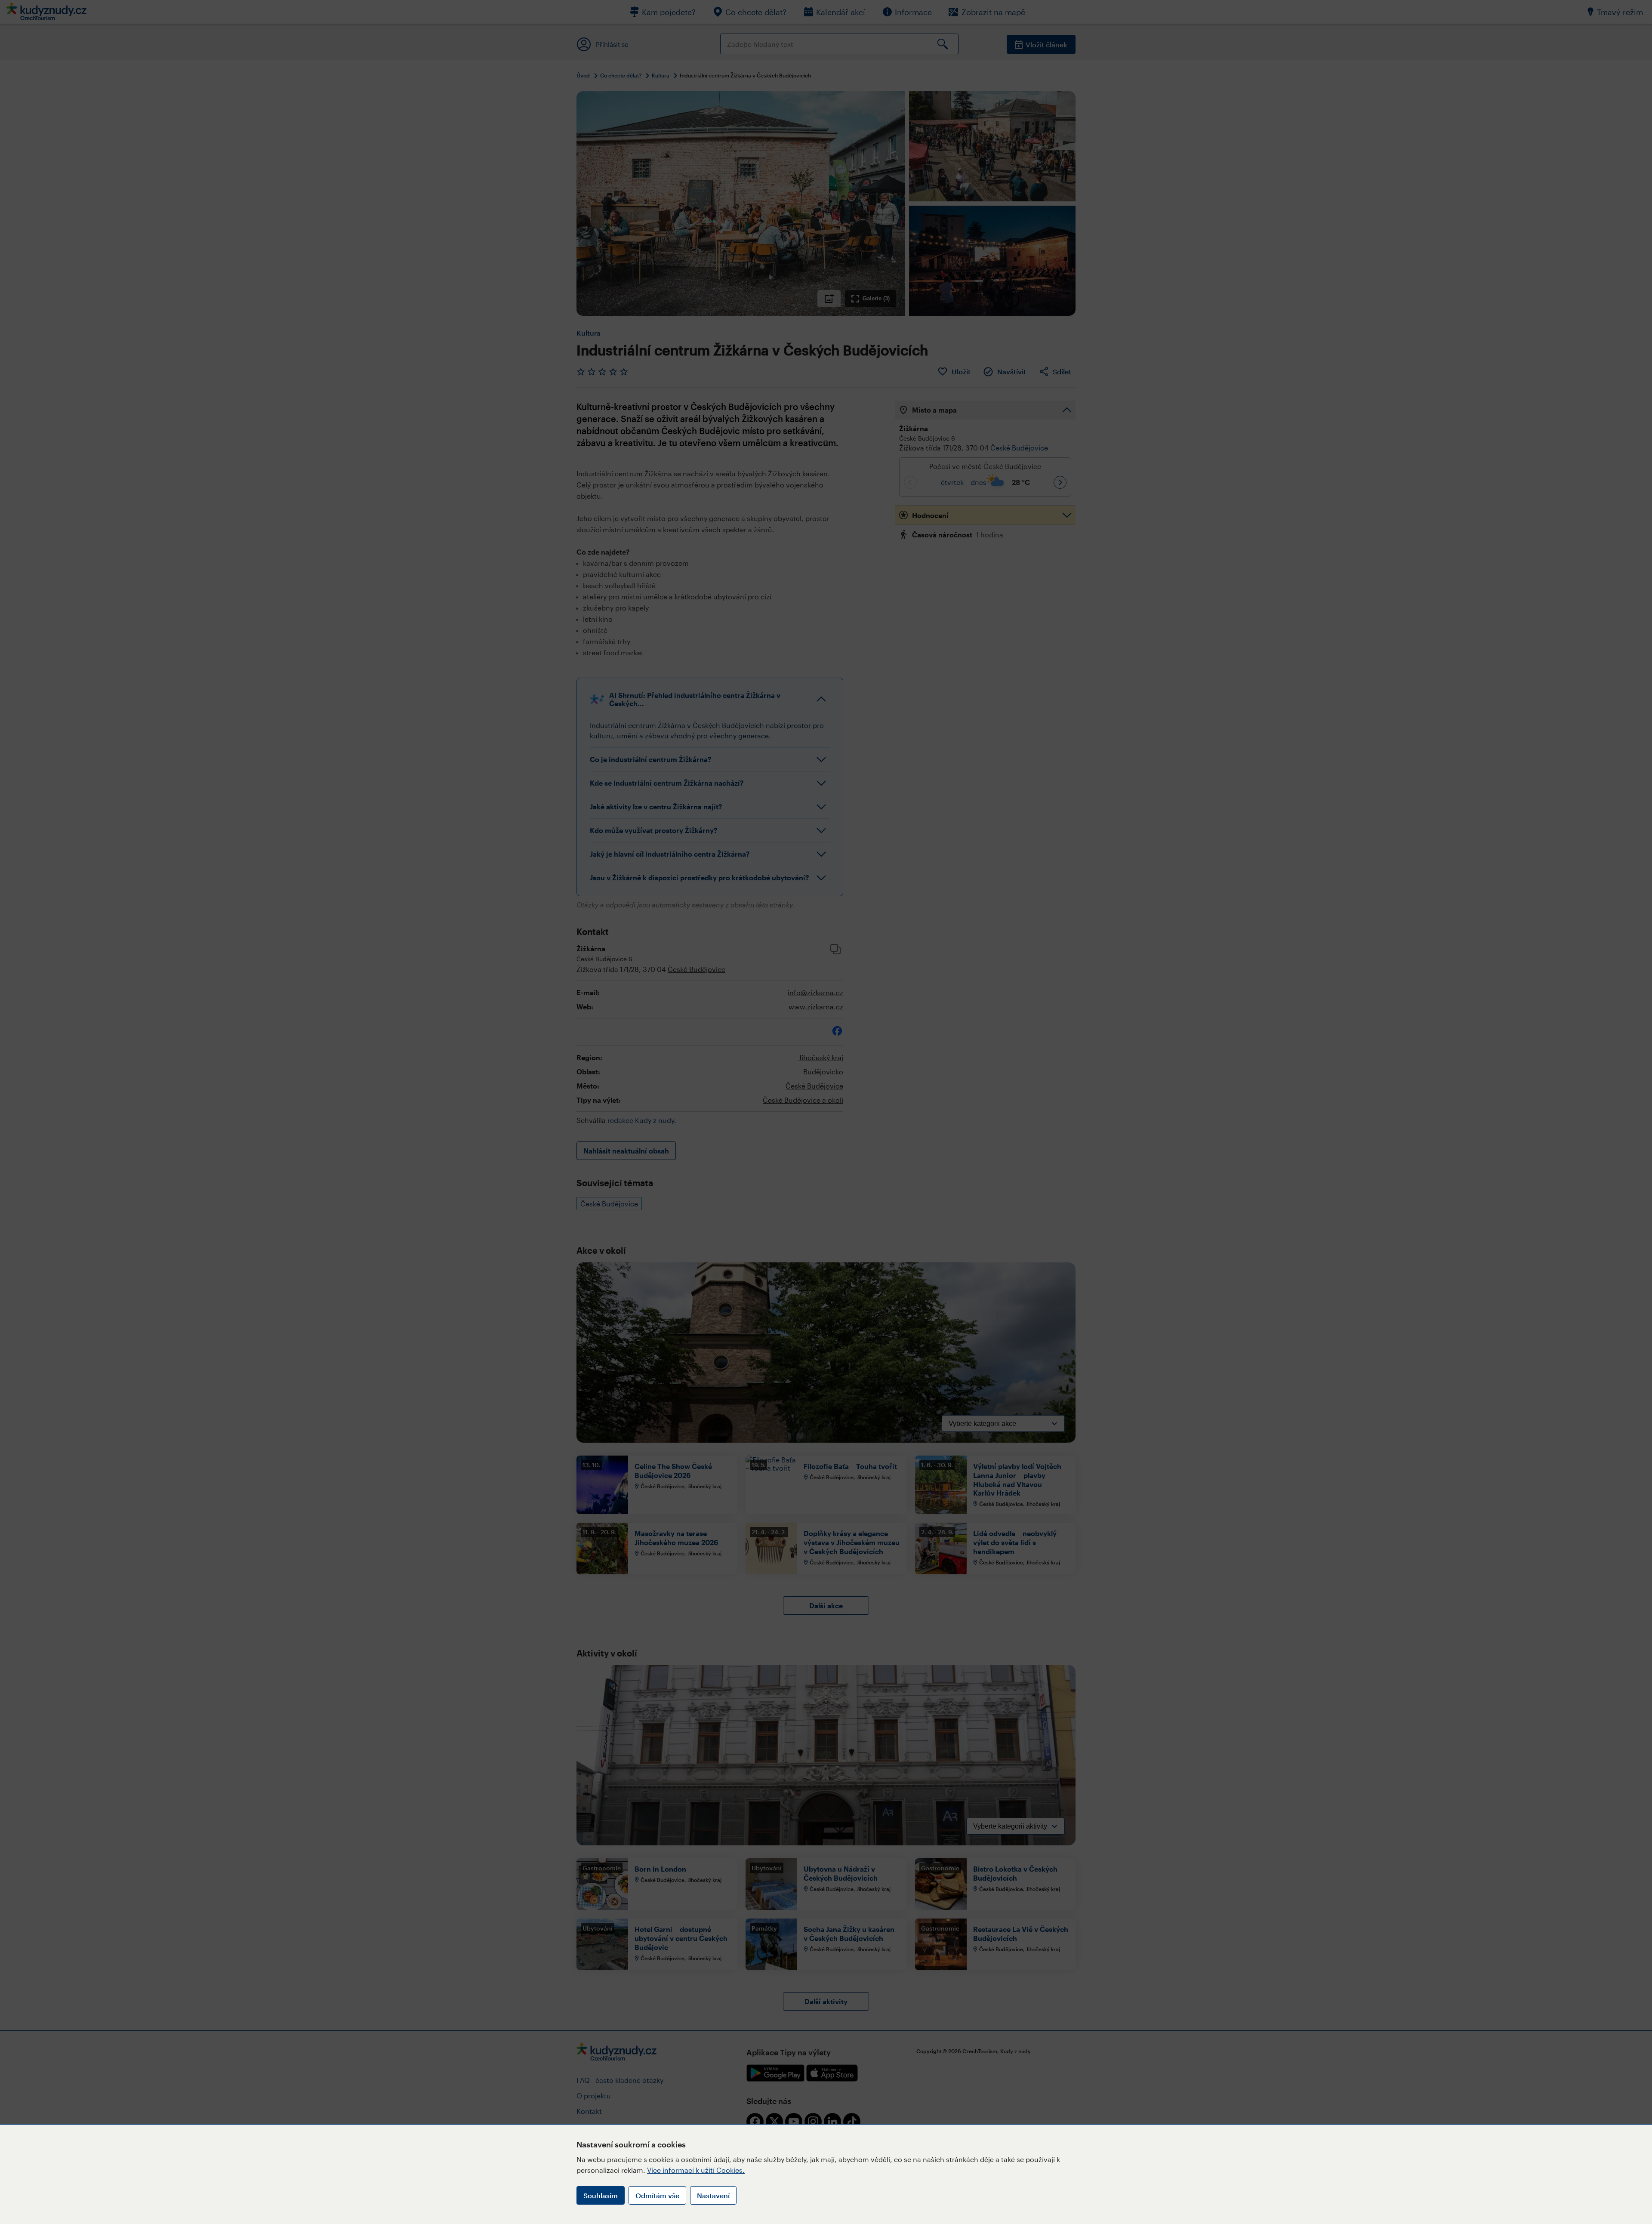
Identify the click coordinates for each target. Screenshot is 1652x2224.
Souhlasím (601, 2195)
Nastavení (713, 2195)
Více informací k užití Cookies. (696, 2170)
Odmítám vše (657, 2195)
